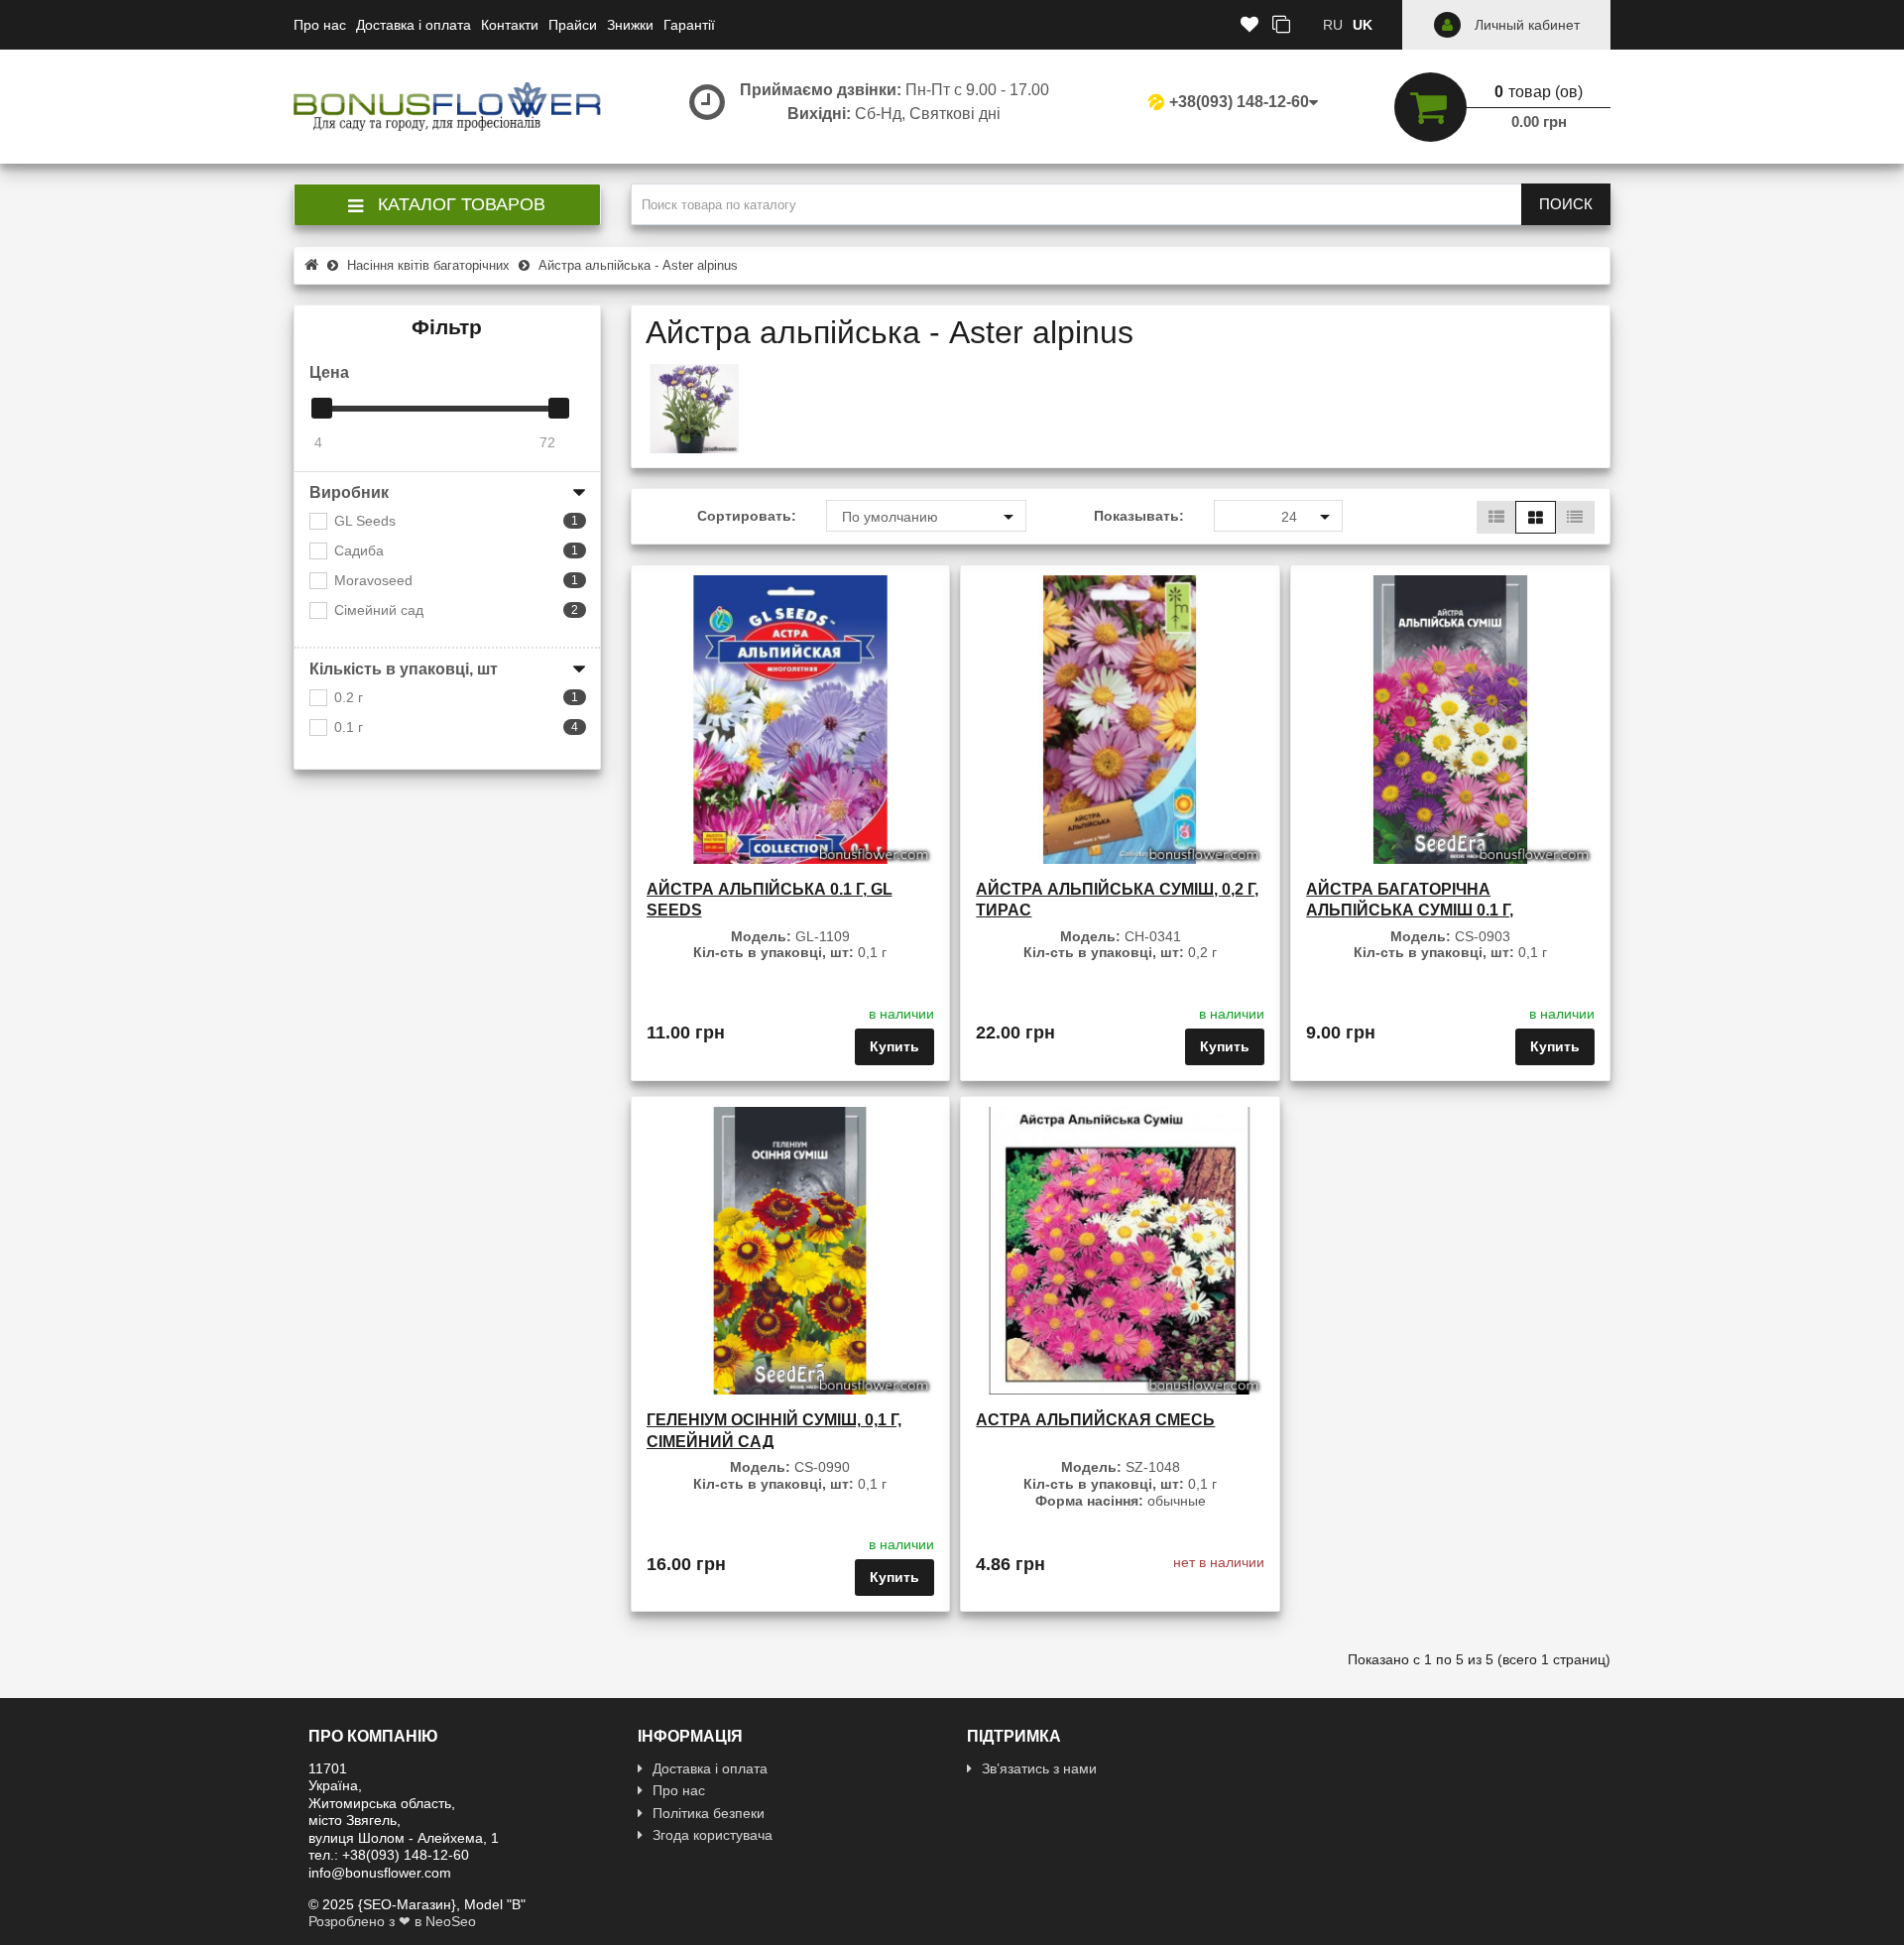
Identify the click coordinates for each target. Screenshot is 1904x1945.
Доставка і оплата (414, 25)
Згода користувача (713, 1835)
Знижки (630, 25)
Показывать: (1139, 516)
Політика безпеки (709, 1813)
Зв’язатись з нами (1039, 1768)
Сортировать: (747, 516)
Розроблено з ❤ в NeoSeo (392, 1921)
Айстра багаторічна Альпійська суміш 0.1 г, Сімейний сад (1410, 911)
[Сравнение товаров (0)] (1281, 25)
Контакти (510, 25)
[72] (559, 408)
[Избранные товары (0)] (1249, 25)
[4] (322, 408)
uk (1363, 25)
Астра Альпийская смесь (1095, 1420)
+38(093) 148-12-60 (1239, 102)
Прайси (573, 25)
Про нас (320, 25)
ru (1333, 25)
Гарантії (689, 25)
